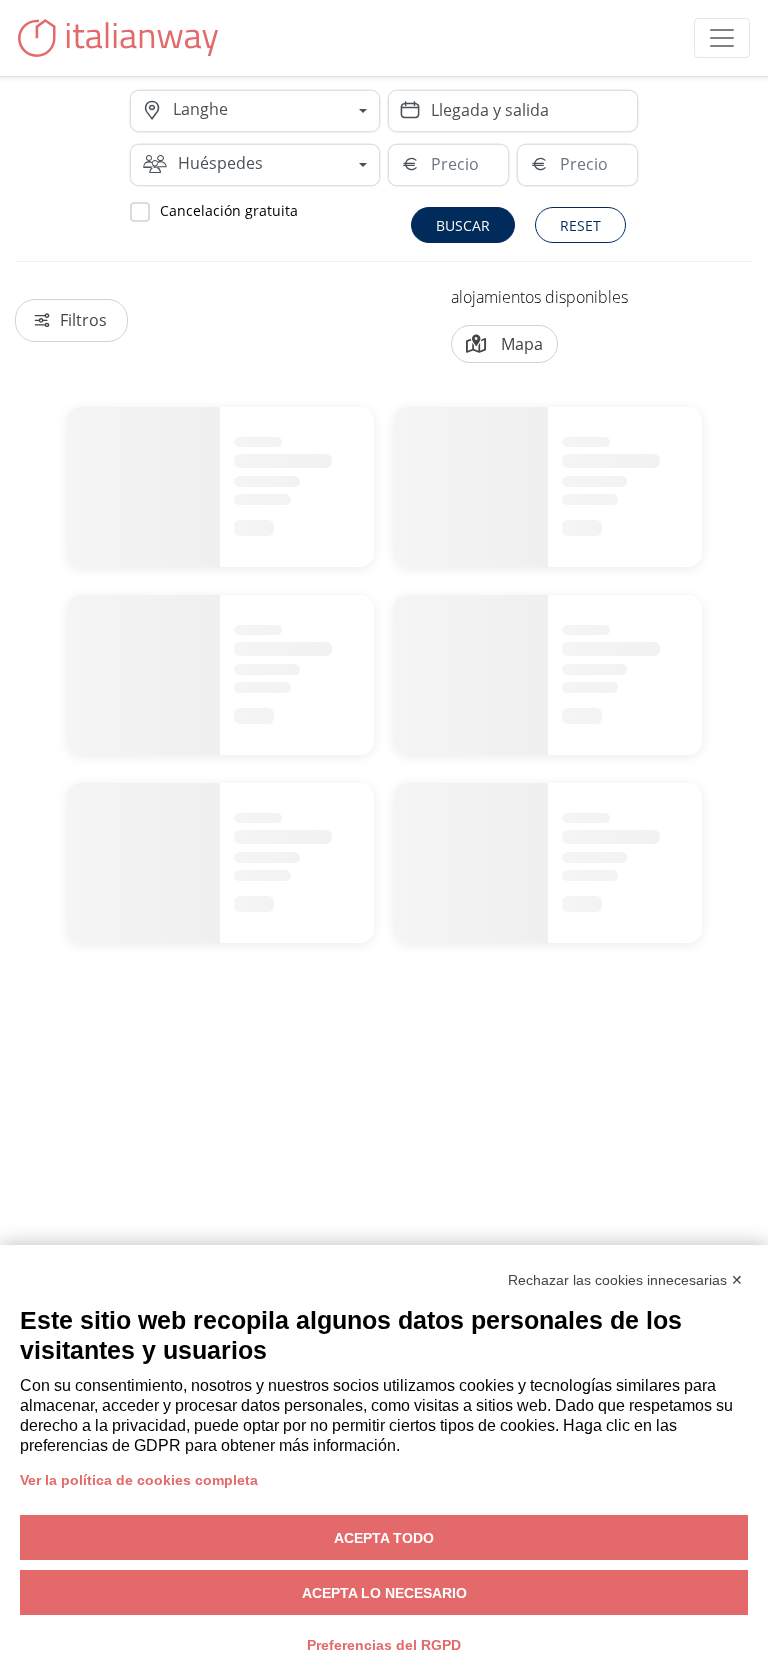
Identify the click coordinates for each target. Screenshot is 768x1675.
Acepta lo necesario (384, 1593)
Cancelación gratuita (229, 210)
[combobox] (276, 111)
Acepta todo (384, 1538)
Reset (580, 225)
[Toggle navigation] (722, 38)
